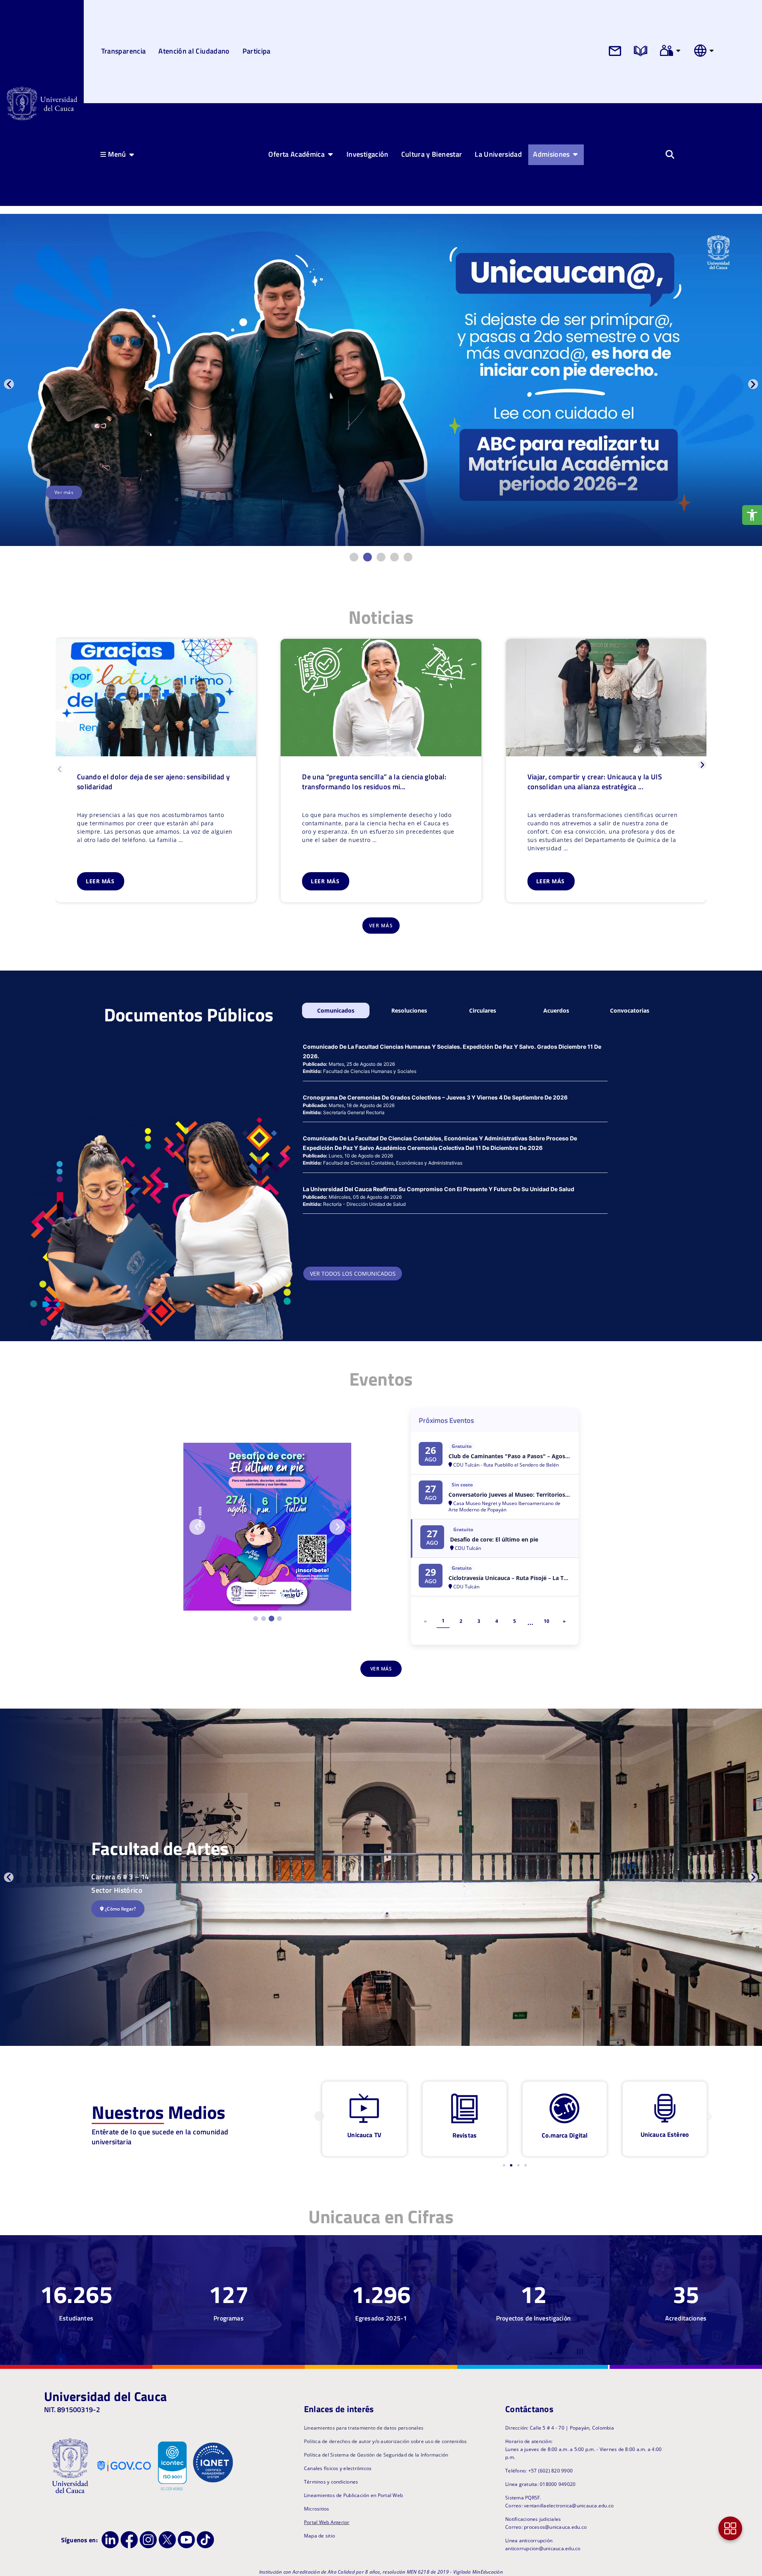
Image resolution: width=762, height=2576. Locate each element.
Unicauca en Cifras (381, 2217)
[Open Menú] (132, 154)
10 (546, 1621)
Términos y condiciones (331, 2482)
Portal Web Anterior (327, 2522)
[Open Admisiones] (575, 154)
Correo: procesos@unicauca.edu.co (546, 2527)
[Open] (678, 50)
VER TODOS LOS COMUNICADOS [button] (353, 1274)
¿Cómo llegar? (120, 1909)
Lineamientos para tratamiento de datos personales (364, 2428)
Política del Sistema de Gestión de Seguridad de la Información (376, 2455)
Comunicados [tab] (336, 1010)
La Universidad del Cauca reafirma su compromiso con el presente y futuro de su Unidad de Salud (439, 1189)
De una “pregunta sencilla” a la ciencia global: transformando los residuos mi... (374, 782)
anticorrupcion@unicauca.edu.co (543, 2548)
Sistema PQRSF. (523, 2498)
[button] (9, 384)
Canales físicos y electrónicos (338, 2468)
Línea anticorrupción (529, 2540)
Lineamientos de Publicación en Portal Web (353, 2495)
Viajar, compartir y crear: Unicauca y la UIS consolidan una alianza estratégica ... (595, 782)
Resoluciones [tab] (409, 1010)
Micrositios (317, 2509)
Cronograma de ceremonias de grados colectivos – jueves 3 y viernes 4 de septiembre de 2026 (435, 1097)
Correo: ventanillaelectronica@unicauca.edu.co (559, 2506)
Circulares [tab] (483, 1010)
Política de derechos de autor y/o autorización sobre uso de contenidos (386, 2441)
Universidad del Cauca (105, 2396)
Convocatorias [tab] (630, 1010)
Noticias (381, 617)
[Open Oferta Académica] (330, 154)
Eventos (381, 1379)
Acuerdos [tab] (556, 1010)
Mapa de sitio (319, 2536)
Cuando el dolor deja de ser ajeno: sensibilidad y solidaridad (153, 782)
